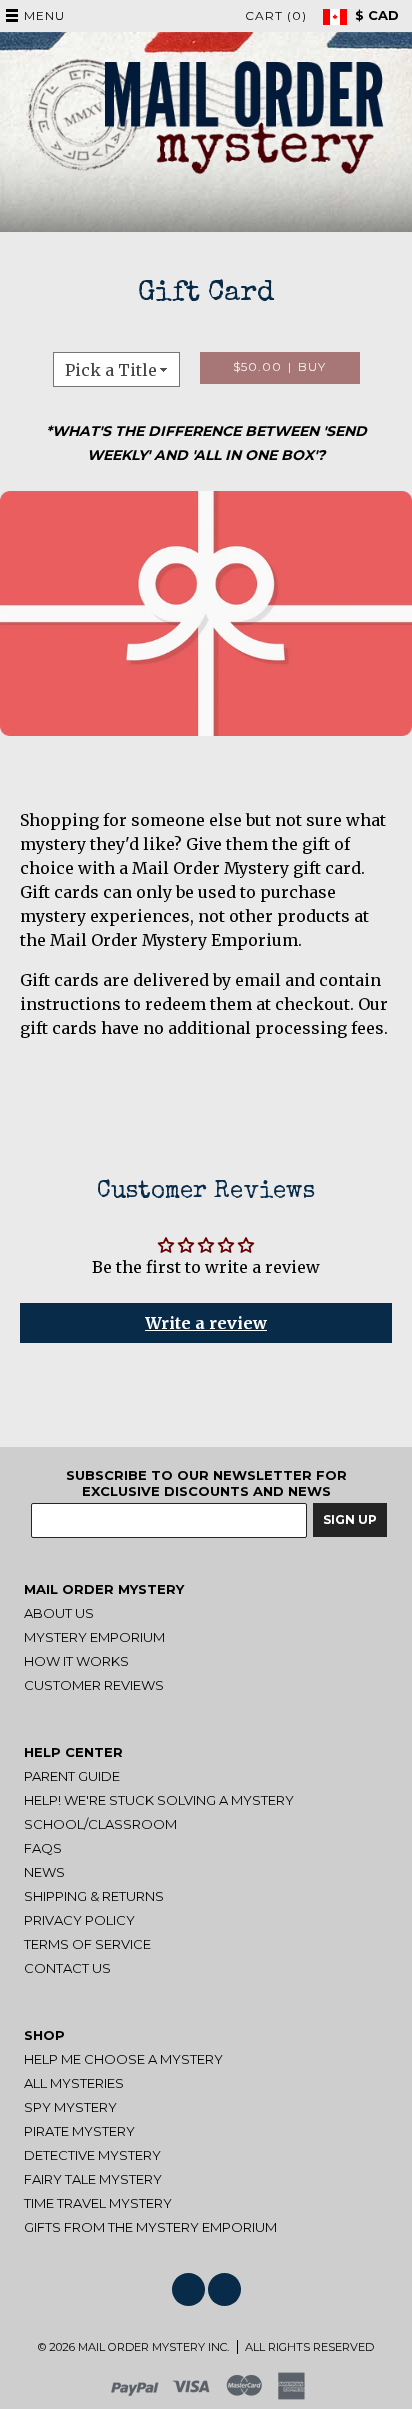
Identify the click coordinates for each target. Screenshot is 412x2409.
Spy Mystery (70, 2107)
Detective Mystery (92, 2155)
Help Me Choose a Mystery (123, 2059)
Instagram (224, 2289)
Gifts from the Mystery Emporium (150, 2227)
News (44, 1872)
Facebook (188, 2289)
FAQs (43, 1848)
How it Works (76, 1661)
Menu (44, 15)
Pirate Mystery (79, 2131)
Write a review (206, 1323)
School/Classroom (100, 1824)
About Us (59, 1613)
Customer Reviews (94, 1685)
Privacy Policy (79, 1920)
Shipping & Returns (94, 1896)
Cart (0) (276, 15)
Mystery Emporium (94, 1637)
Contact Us (67, 1968)
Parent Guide (72, 1776)
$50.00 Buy (280, 366)
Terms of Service (87, 1944)
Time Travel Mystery (98, 2203)
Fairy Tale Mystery (93, 2179)
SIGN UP (350, 1519)
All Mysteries (74, 2083)
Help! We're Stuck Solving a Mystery (159, 1800)
